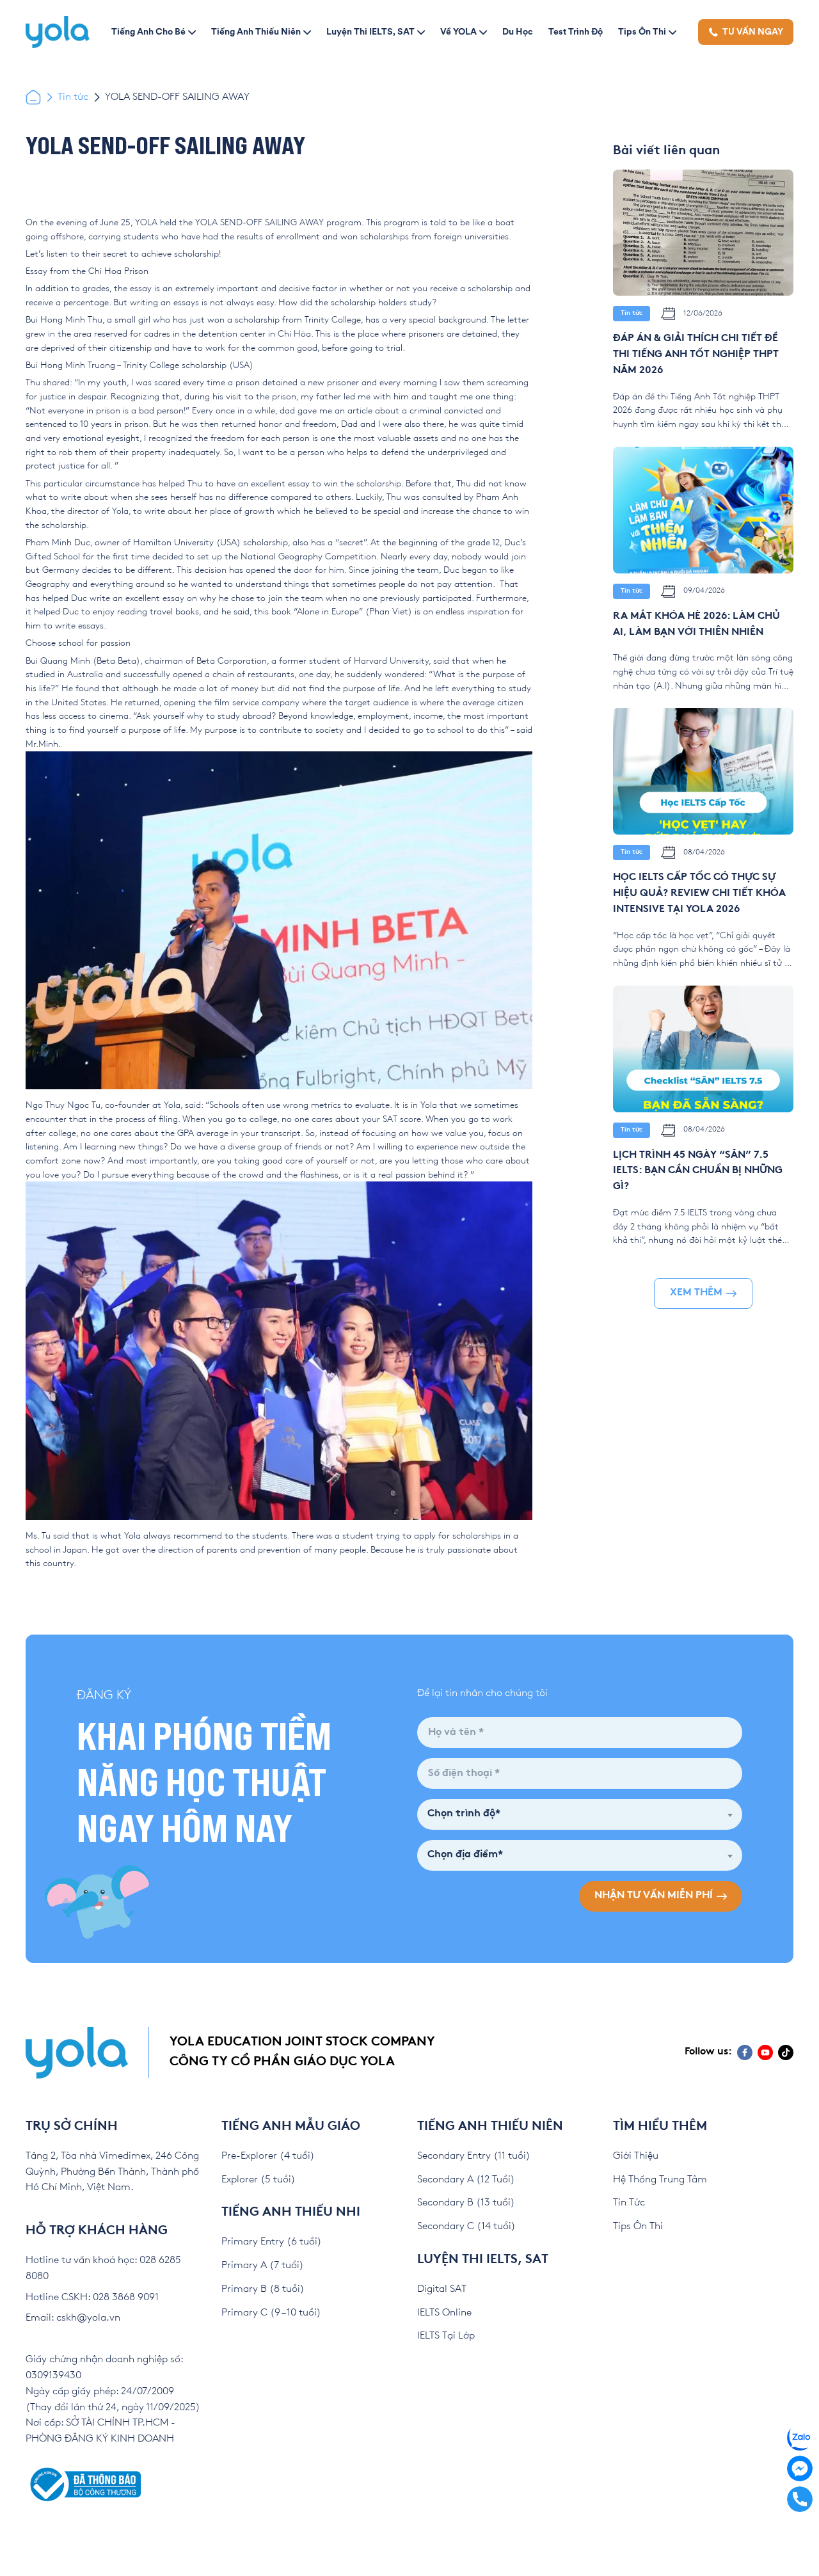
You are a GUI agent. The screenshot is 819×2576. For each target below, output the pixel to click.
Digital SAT (442, 2289)
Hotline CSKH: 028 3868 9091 (92, 2297)
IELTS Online (444, 2313)
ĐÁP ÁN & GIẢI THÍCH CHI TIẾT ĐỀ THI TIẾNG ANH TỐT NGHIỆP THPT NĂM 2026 (696, 355)
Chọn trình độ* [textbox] (464, 1814)
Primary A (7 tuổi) (263, 2265)
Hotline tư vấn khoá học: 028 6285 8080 (103, 2268)
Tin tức (73, 97)
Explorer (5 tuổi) (258, 2180)
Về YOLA (458, 31)
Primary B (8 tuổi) (263, 2289)
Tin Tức (629, 2203)
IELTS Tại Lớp (446, 2336)
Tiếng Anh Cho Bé (148, 31)
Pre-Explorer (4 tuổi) (268, 2156)
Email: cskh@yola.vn (73, 2318)
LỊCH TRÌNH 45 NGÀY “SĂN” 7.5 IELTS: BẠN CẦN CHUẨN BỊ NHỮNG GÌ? (698, 1172)
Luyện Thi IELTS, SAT (370, 31)
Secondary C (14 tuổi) (466, 2226)
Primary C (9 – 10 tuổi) (271, 2313)
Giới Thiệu (636, 2156)
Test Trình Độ (576, 31)
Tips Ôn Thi (642, 31)
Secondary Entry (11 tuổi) (474, 2156)
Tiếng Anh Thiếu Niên (256, 31)
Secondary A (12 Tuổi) (466, 2180)
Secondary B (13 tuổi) (466, 2203)
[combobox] (580, 1814)
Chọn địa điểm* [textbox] (465, 1855)
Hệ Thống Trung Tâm (660, 2180)
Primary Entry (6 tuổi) (272, 2242)
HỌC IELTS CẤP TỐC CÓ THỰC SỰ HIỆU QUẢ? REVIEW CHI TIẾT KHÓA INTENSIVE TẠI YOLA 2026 (699, 894)
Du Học (518, 31)
